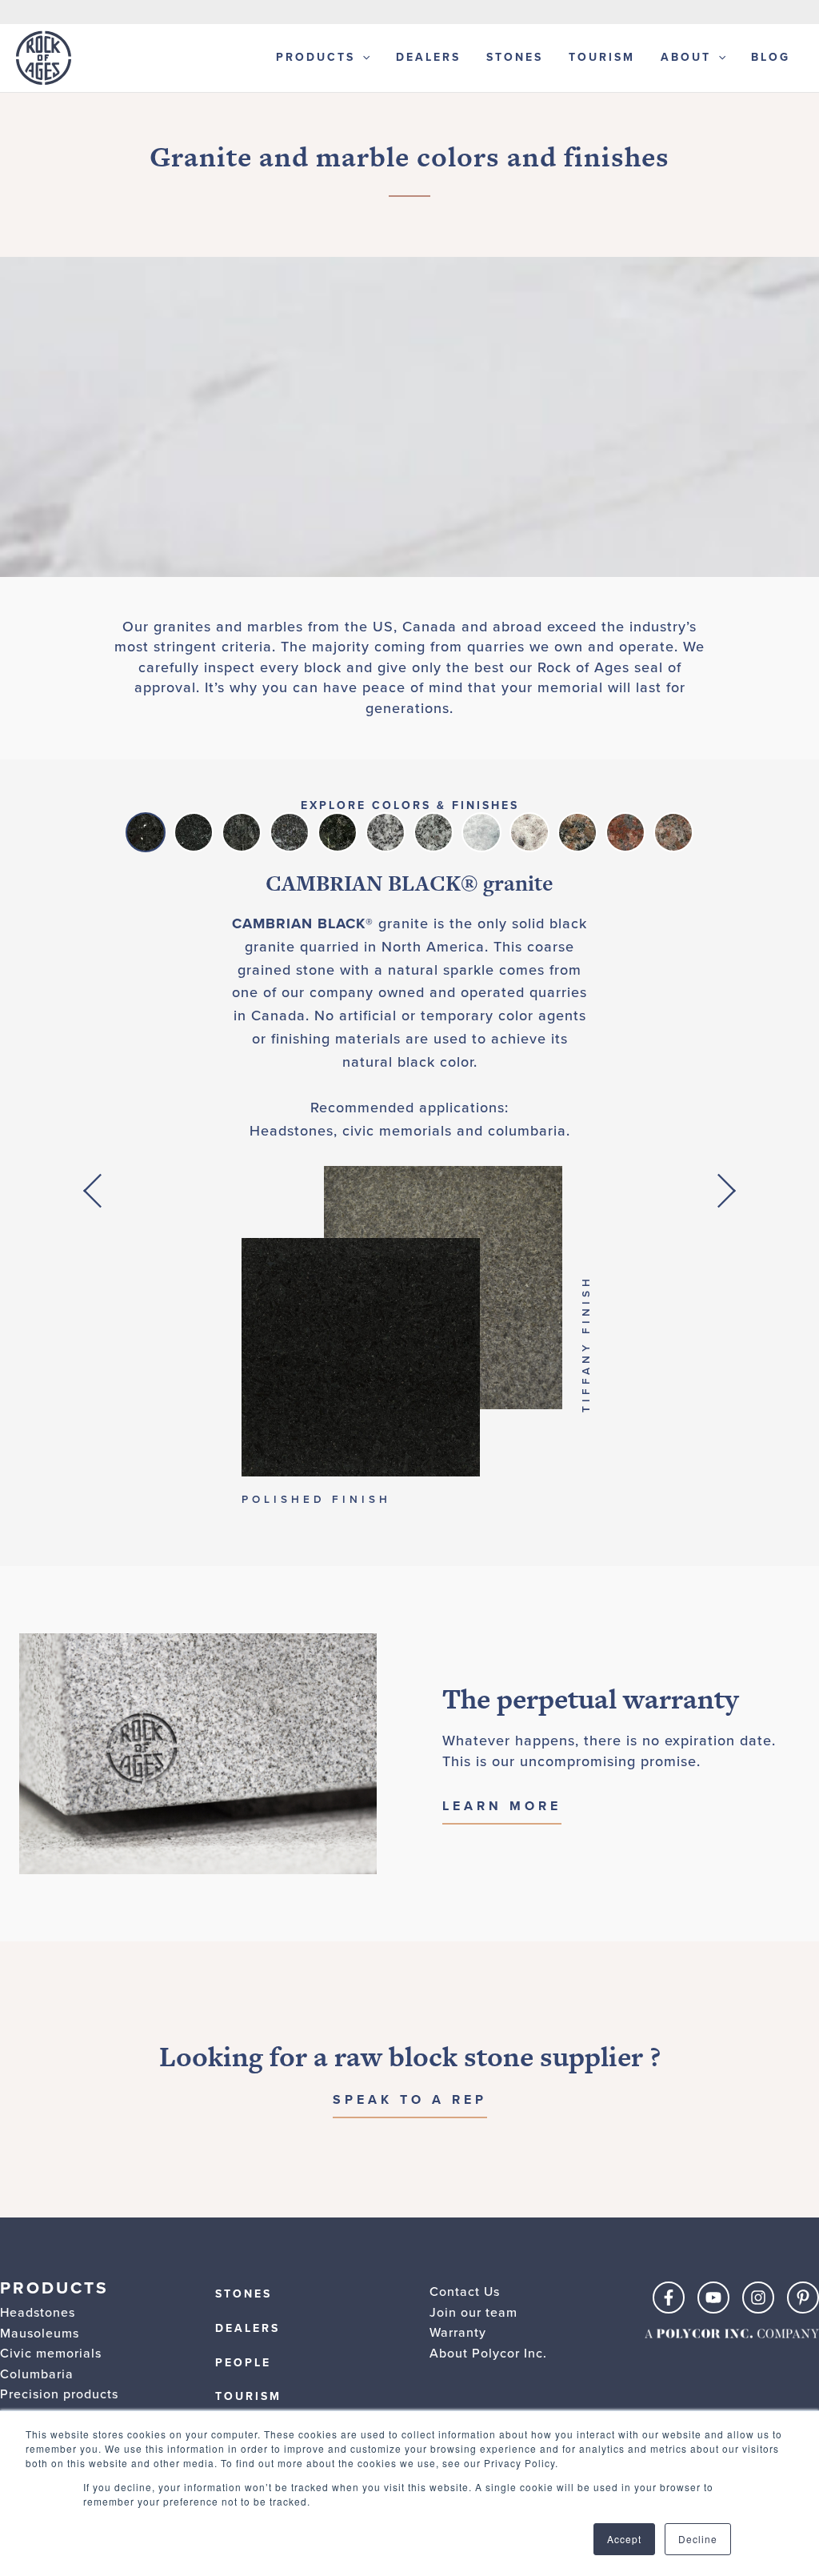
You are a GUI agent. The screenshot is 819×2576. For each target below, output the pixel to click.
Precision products (59, 2394)
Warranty (458, 2332)
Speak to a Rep (410, 2099)
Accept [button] (624, 2539)
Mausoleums (40, 2333)
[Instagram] (758, 2298)
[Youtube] (713, 2298)
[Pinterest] (803, 2298)
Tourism (602, 57)
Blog (771, 57)
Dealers (428, 57)
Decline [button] (698, 2539)
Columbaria (37, 2374)
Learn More (502, 1806)
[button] (92, 1191)
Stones (515, 57)
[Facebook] (669, 2298)
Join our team (473, 2312)
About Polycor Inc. (488, 2353)
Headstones (38, 2312)
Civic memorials (51, 2353)
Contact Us (465, 2292)
